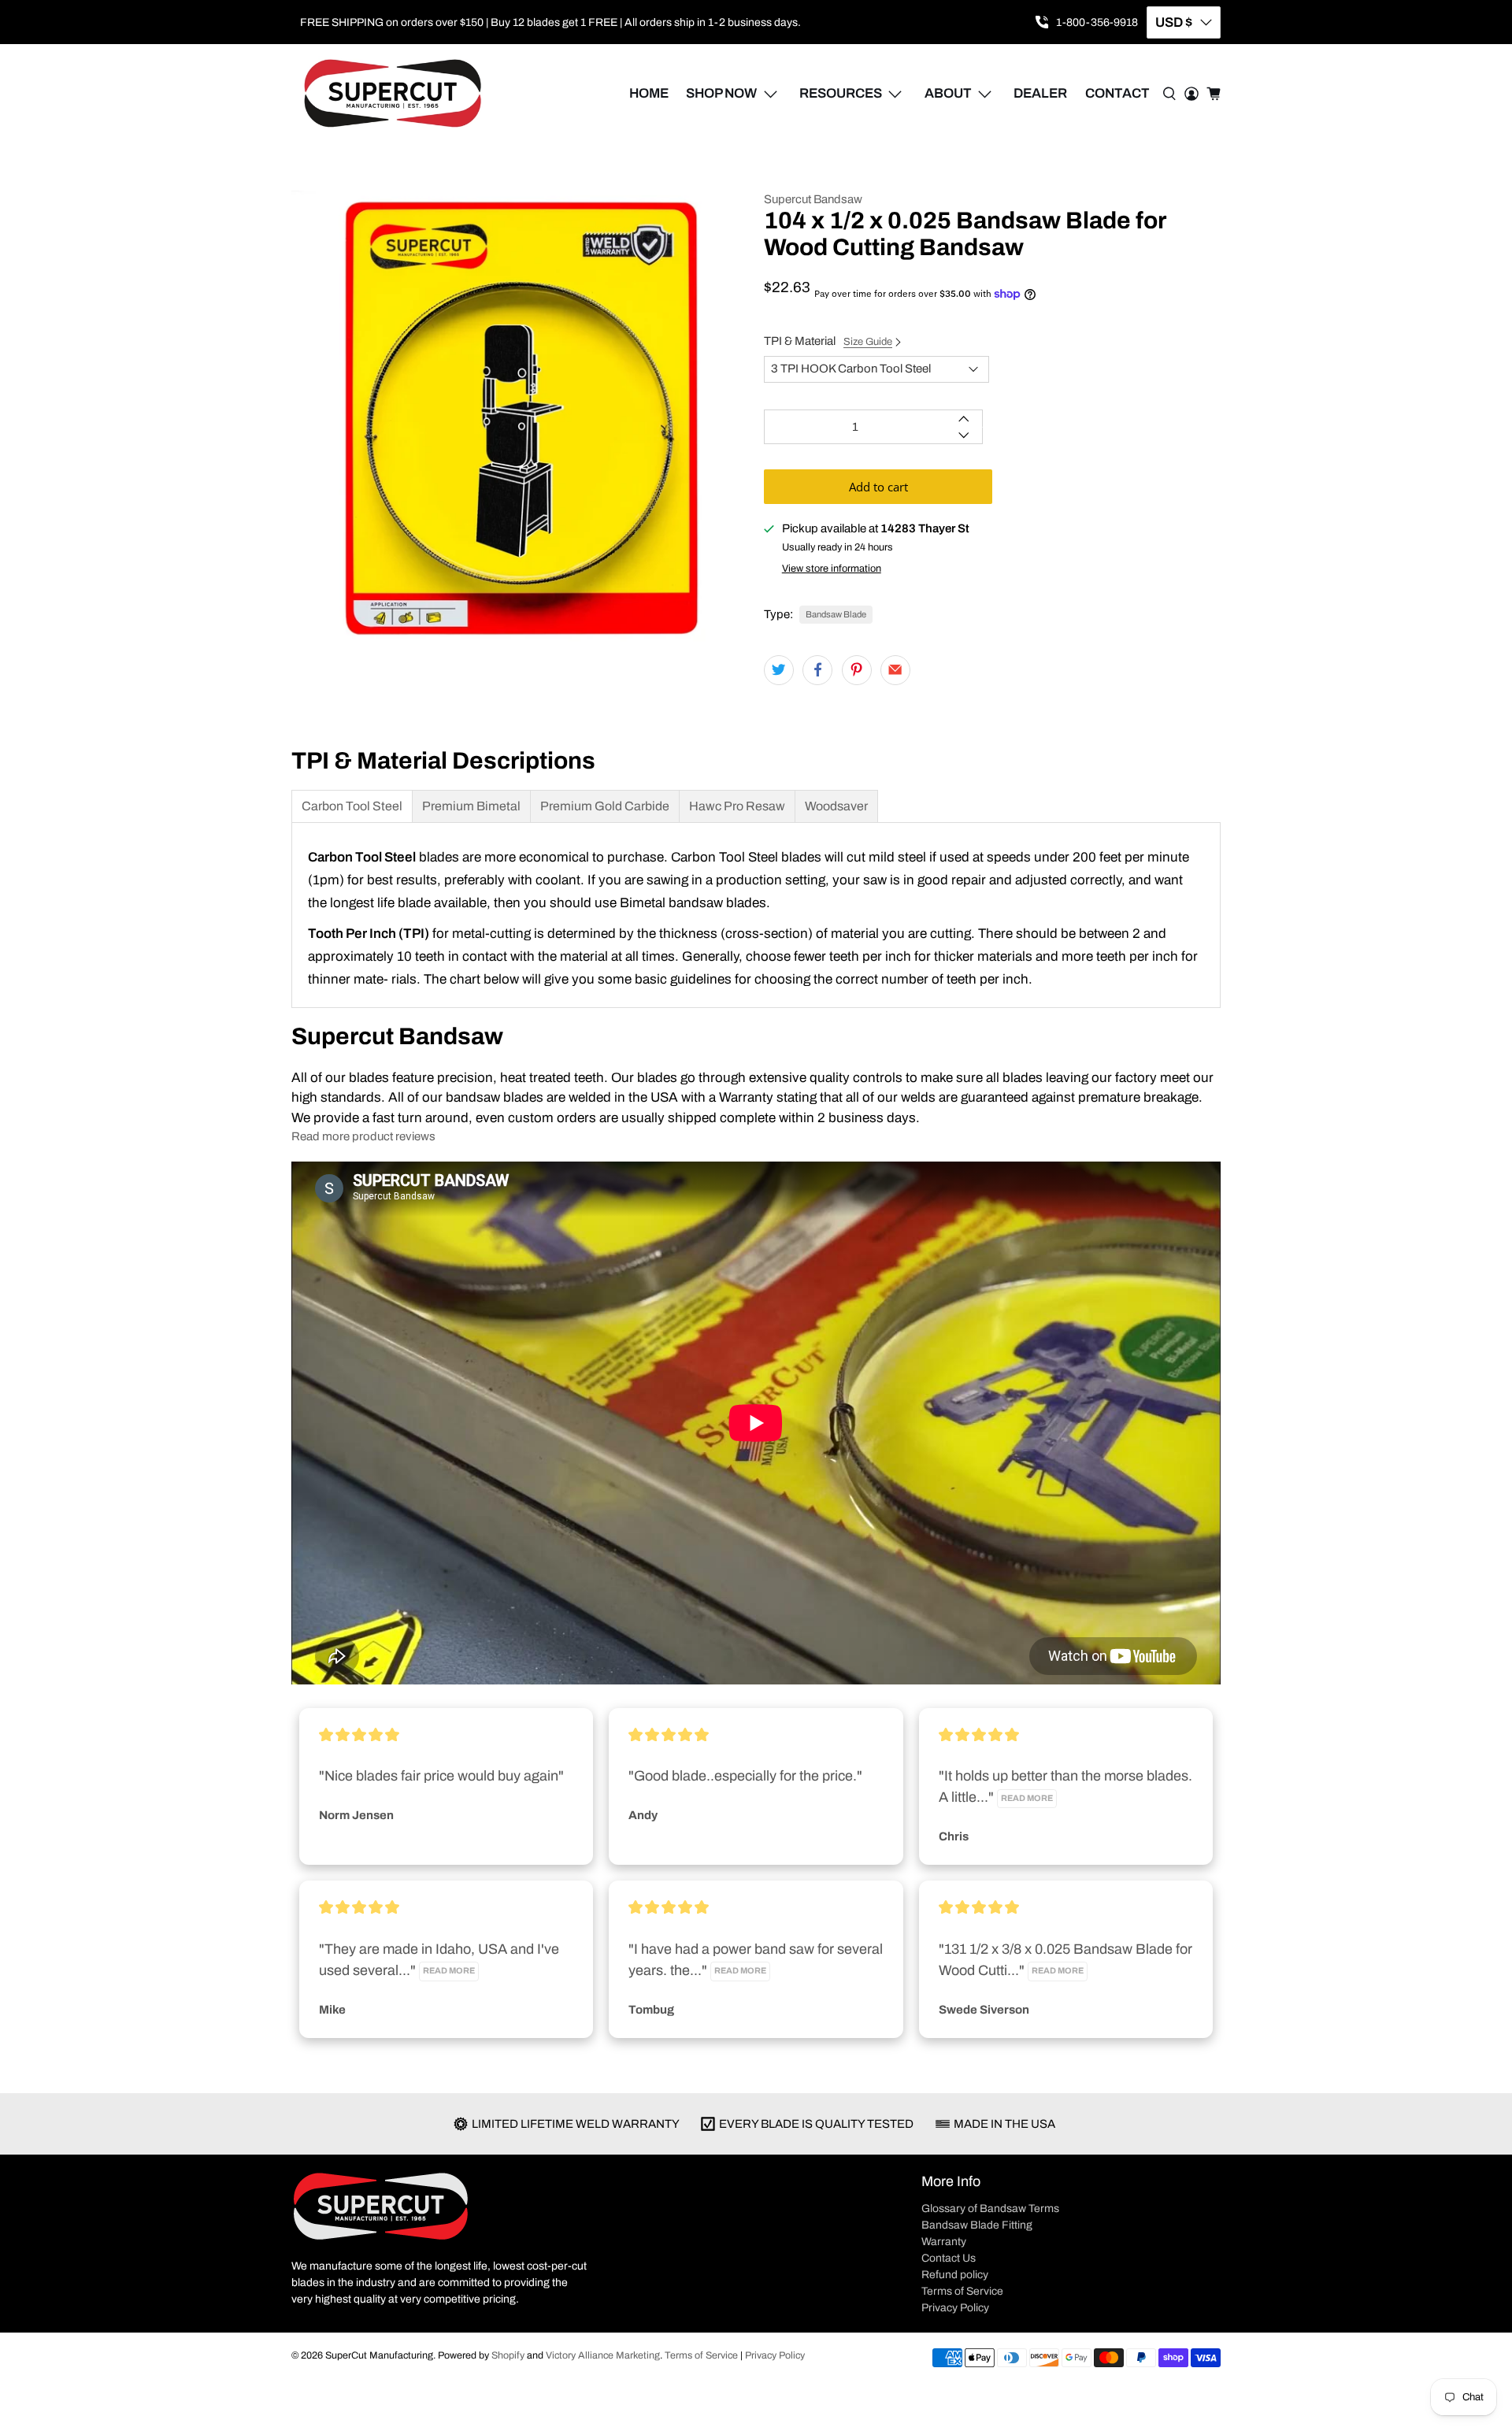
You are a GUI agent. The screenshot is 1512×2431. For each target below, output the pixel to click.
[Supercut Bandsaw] (393, 94)
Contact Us (949, 2258)
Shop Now (721, 93)
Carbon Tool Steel (352, 806)
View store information (832, 569)
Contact (1117, 93)
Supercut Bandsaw (813, 199)
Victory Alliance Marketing (603, 2355)
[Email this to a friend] (895, 670)
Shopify (508, 2355)
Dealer (1040, 93)
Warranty (944, 2242)
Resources (841, 93)
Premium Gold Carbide (605, 806)
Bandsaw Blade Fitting (977, 2225)
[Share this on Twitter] (779, 670)
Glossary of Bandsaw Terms (990, 2209)
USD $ (1174, 22)
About (948, 93)
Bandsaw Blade (836, 614)
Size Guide (868, 342)
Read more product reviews (363, 1136)
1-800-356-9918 (1097, 22)
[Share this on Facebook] (817, 670)
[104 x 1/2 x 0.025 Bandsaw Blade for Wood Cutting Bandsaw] (520, 419)
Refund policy (955, 2275)
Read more (1027, 1798)
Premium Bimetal (471, 806)
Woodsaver (836, 806)
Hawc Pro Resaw (737, 806)
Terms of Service (962, 2291)
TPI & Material (828, 341)
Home (649, 93)
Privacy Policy (955, 2308)
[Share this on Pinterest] (857, 670)
